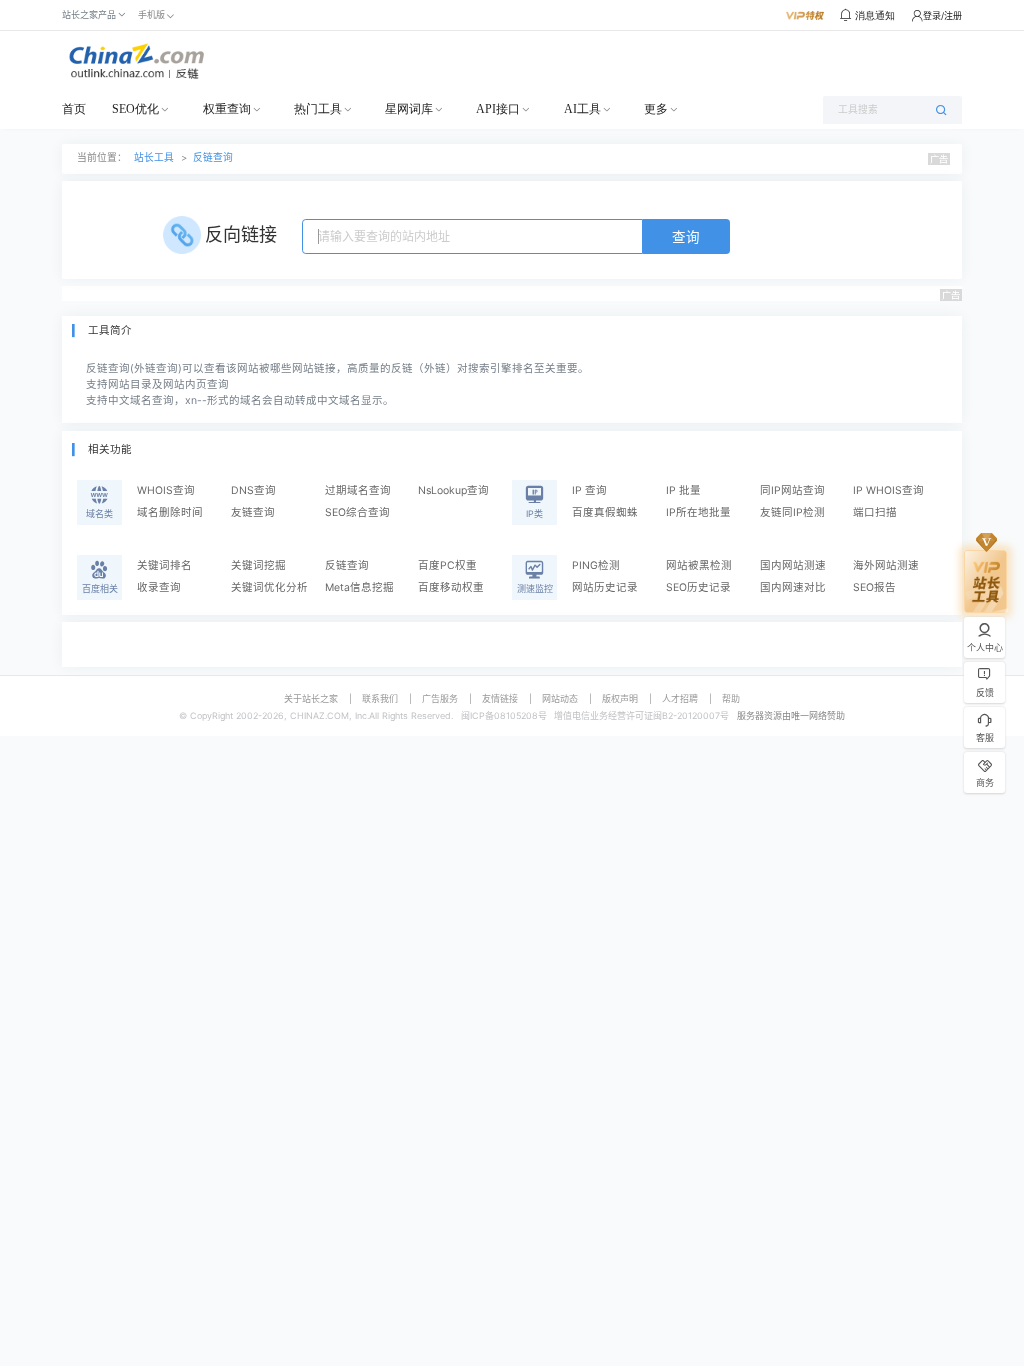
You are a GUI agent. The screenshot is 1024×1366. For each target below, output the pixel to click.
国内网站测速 (793, 565)
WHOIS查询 (166, 490)
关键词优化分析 (269, 587)
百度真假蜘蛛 (605, 512)
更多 (656, 109)
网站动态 (560, 698)
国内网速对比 (793, 587)
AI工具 (582, 109)
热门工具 (318, 109)
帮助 (731, 698)
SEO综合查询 (357, 512)
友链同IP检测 (792, 512)
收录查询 (159, 587)
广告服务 (440, 698)
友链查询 (253, 512)
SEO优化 (135, 109)
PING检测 (596, 565)
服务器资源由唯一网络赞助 (791, 715)
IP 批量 (683, 490)
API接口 (498, 109)
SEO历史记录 (698, 587)
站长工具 (154, 157)
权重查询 (227, 109)
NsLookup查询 (453, 490)
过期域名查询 (358, 490)
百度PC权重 (447, 565)
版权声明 (620, 698)
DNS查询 (253, 490)
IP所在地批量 (698, 512)
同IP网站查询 (792, 490)
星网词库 (409, 109)
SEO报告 (874, 587)
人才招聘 (680, 698)
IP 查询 (589, 490)
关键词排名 (164, 565)
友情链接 (500, 698)
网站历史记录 (605, 587)
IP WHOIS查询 (888, 490)
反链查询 (213, 157)
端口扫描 (875, 512)
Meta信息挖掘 (359, 587)
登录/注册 (942, 15)
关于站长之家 (311, 698)
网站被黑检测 (699, 565)
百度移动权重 (451, 587)
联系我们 (380, 698)
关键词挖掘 (258, 565)
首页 (74, 109)
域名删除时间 (170, 512)
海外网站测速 (886, 565)
